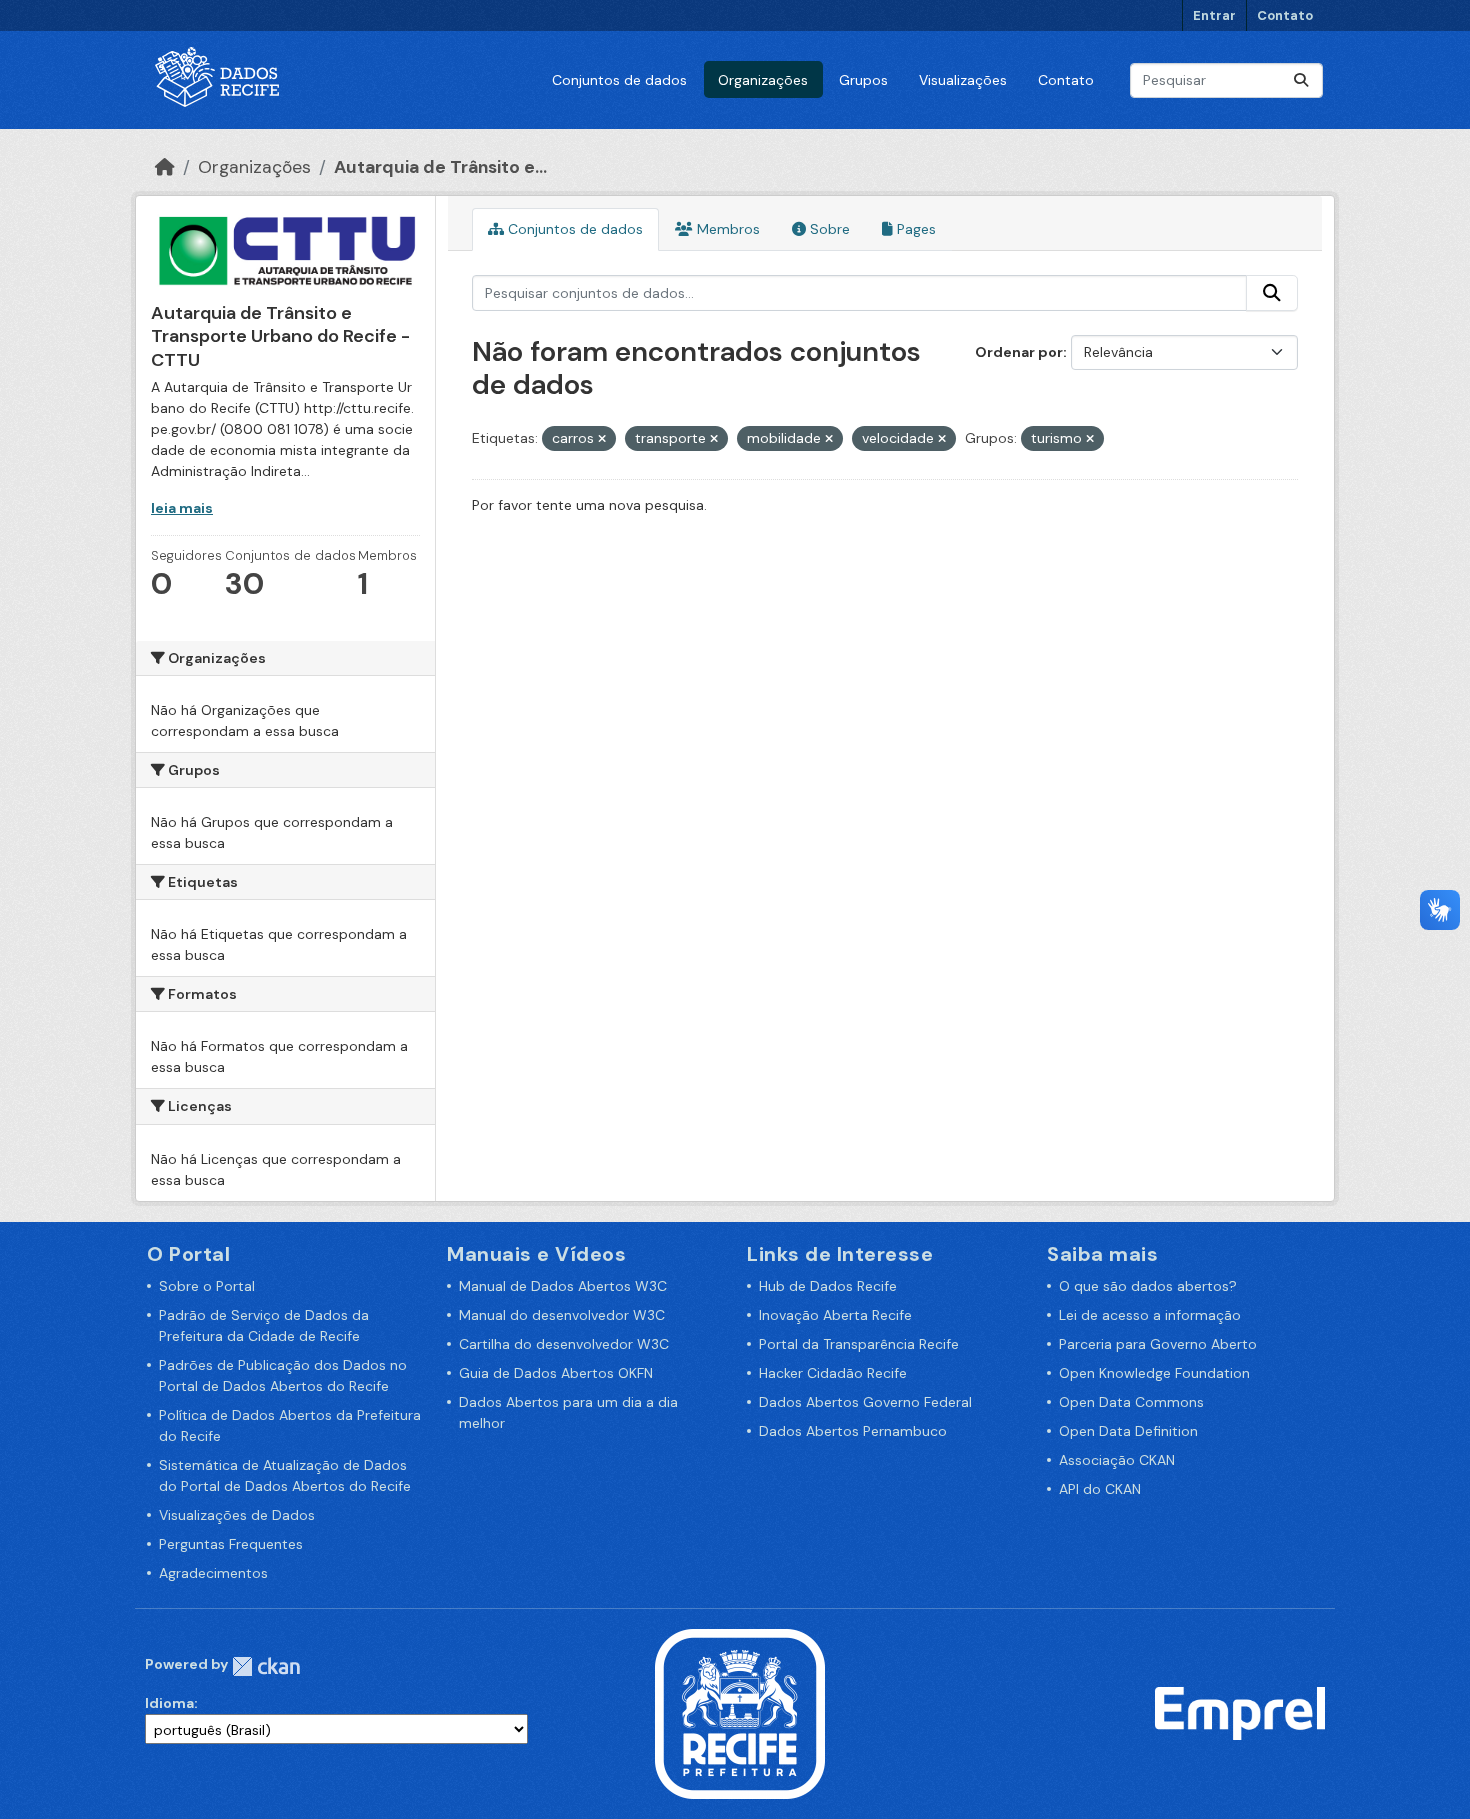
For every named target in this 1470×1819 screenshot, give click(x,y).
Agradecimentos (213, 1573)
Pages (914, 229)
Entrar (1214, 15)
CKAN (266, 1666)
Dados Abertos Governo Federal (865, 1402)
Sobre (828, 229)
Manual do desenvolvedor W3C (562, 1315)
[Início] (165, 167)
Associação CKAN (1117, 1460)
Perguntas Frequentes (231, 1544)
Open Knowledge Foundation (1154, 1373)
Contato (1285, 15)
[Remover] (602, 439)
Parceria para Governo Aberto (1158, 1344)
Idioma (169, 1703)
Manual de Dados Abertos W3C (563, 1286)
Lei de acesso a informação (1150, 1315)
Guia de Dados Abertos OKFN (556, 1373)
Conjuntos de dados (619, 80)
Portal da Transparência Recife (859, 1344)
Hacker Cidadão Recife (833, 1373)
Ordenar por (1019, 352)
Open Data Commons (1131, 1402)
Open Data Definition (1128, 1431)
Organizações (763, 80)
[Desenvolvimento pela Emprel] (1240, 1712)
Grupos (863, 80)
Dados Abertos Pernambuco (853, 1431)
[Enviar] (1301, 80)
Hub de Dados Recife (828, 1286)
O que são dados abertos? (1148, 1286)
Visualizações (963, 80)
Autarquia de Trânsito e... (440, 167)
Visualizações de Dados (237, 1515)
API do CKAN (1100, 1489)
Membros (726, 229)
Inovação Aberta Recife (835, 1315)
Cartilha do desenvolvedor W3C (564, 1344)
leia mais (182, 508)
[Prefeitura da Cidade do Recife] (740, 1712)
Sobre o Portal (207, 1286)
